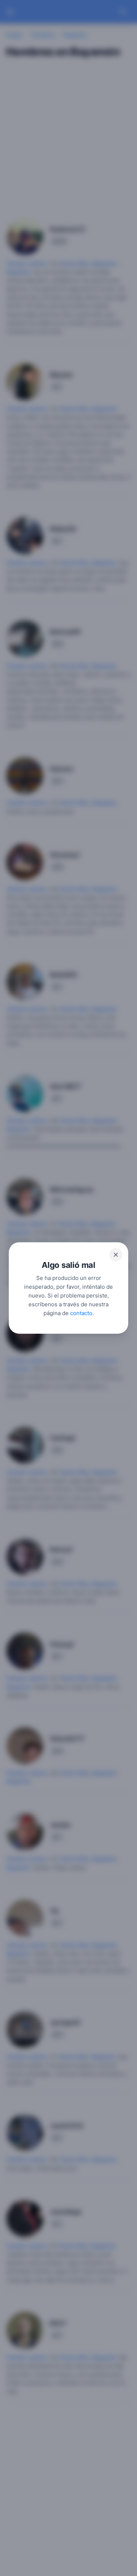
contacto (81, 1313)
